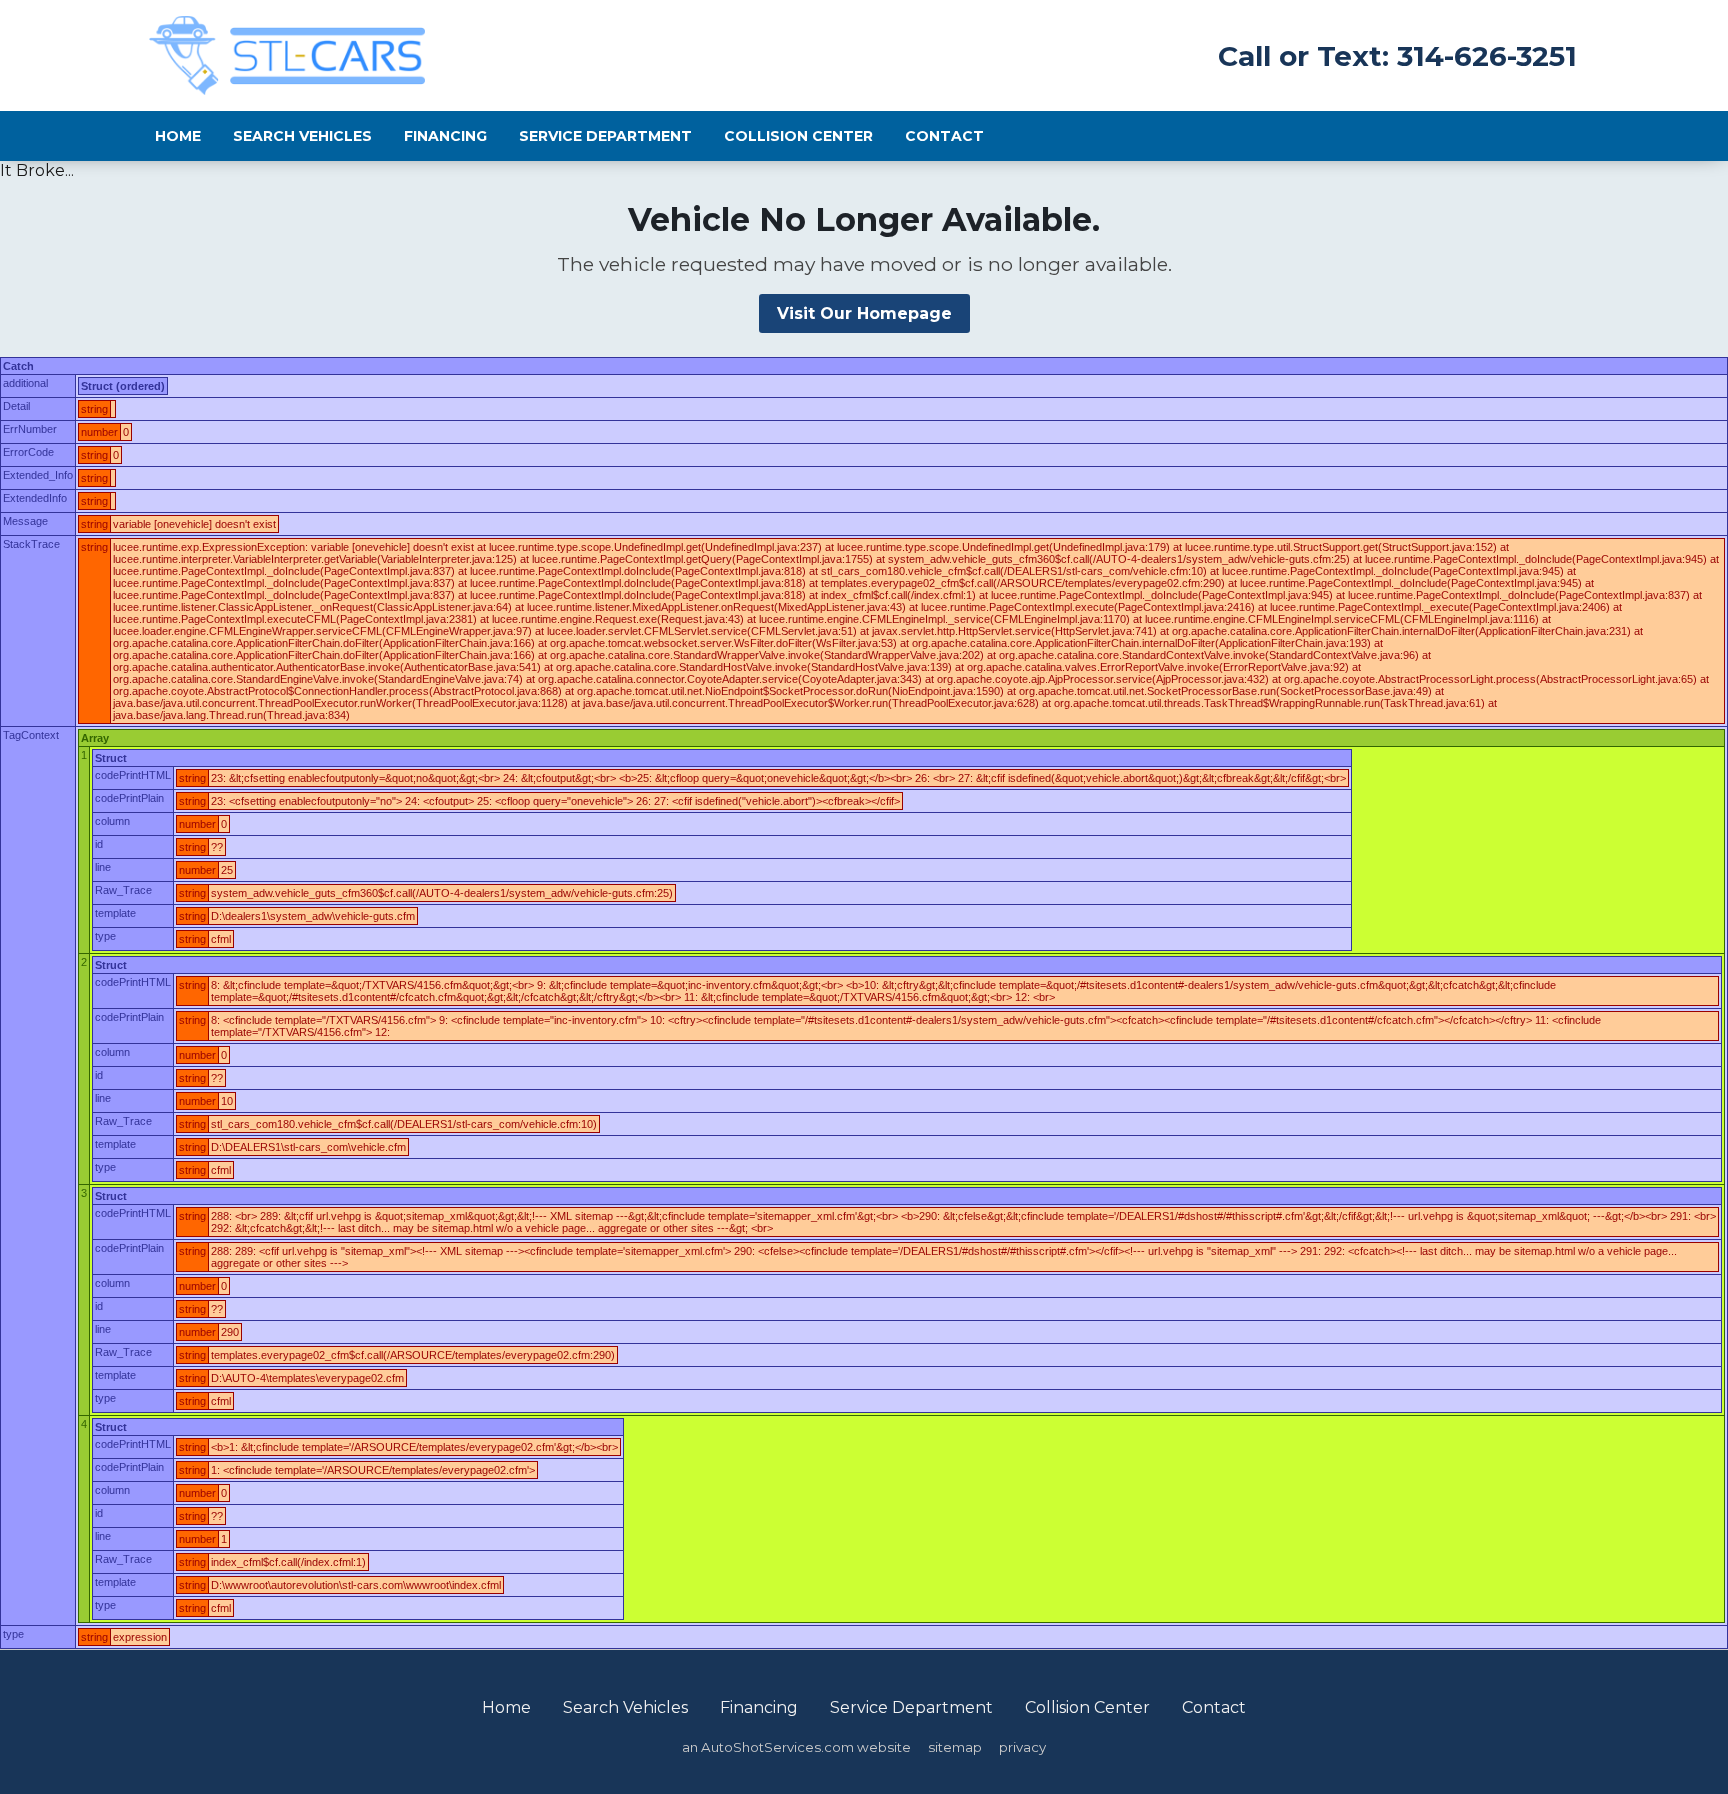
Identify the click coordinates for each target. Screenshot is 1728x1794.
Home (178, 136)
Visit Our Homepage (864, 313)
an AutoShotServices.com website (796, 1747)
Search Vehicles (302, 136)
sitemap (955, 1747)
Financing (445, 136)
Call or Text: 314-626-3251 (1397, 56)
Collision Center (798, 136)
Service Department (605, 136)
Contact (944, 136)
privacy (1022, 1747)
